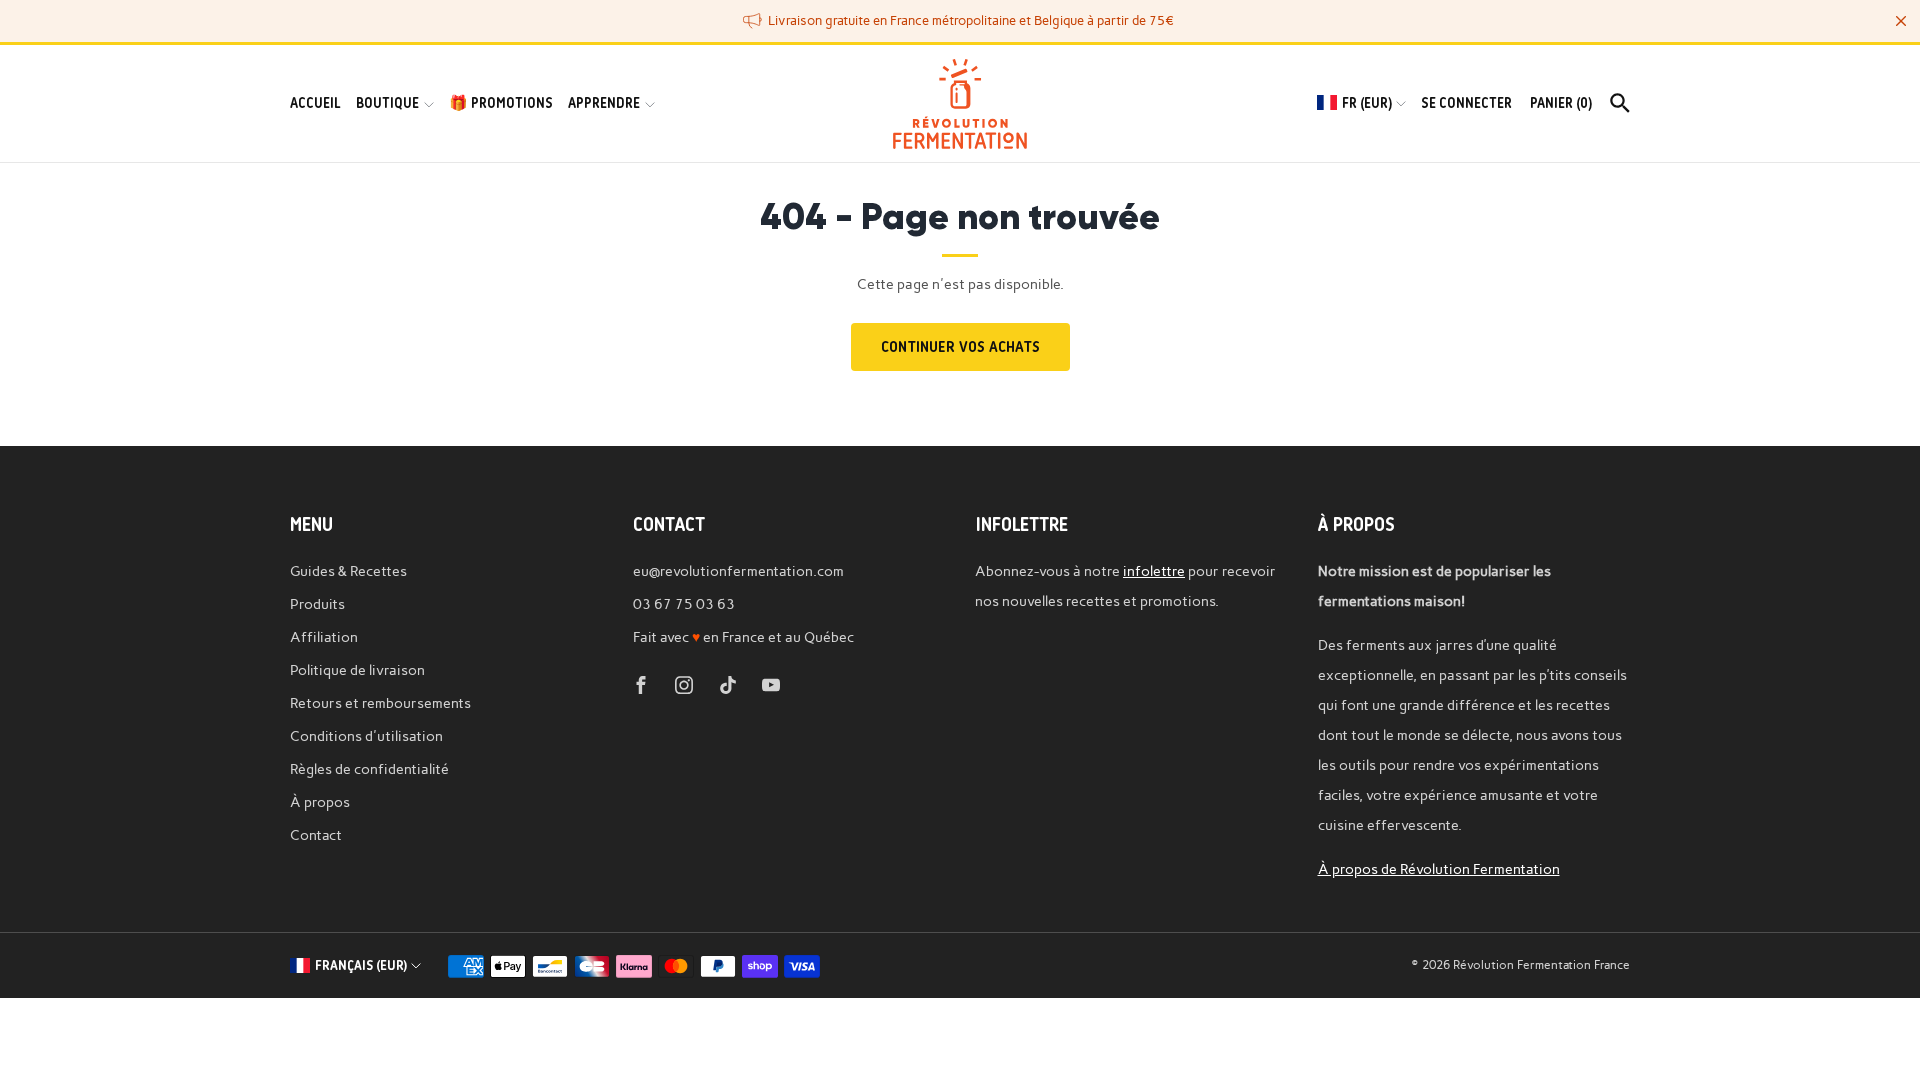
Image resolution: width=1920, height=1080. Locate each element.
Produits (317, 604)
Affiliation (324, 637)
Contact (316, 835)
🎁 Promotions (501, 103)
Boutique (387, 103)
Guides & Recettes (348, 571)
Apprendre (604, 103)
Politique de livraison (357, 670)
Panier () (1561, 103)
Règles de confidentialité (369, 769)
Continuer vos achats (960, 347)
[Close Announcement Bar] (1901, 21)
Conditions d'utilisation (366, 736)
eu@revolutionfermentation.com (738, 571)
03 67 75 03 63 (684, 604)
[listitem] (960, 21)
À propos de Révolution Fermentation (1439, 869)
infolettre (1154, 571)
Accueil (315, 103)
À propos (320, 802)
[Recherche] (1620, 103)
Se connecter (1466, 103)
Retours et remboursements (380, 703)
